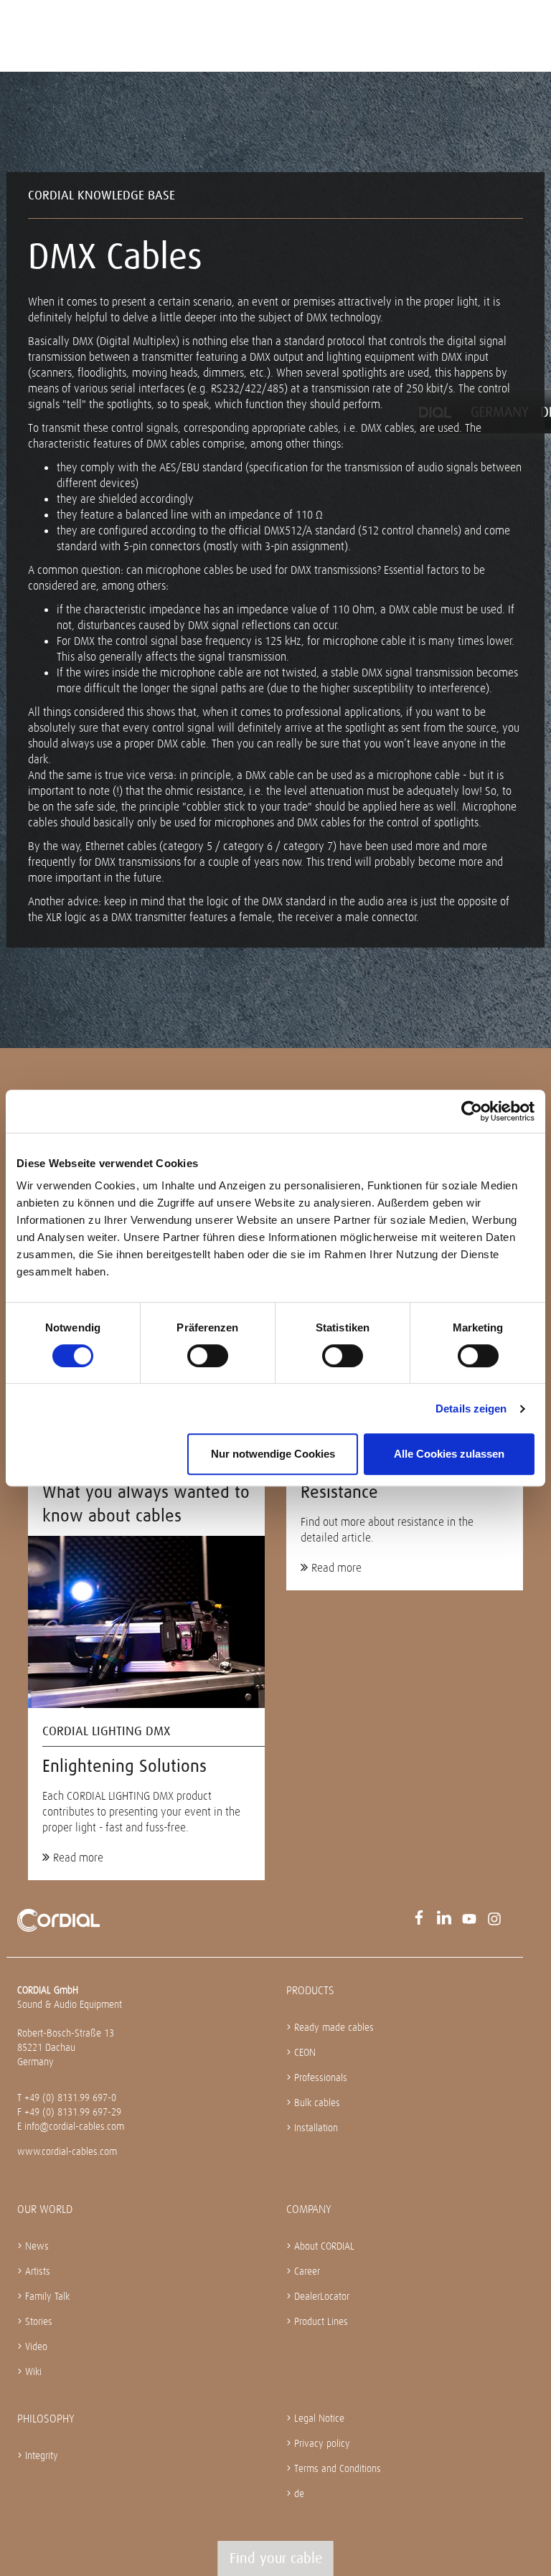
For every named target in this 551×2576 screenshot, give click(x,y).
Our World (45, 2209)
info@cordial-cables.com (74, 2126)
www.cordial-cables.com (67, 2151)
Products (310, 1990)
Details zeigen (471, 1409)
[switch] (208, 1356)
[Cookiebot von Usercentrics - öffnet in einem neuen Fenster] (472, 1111)
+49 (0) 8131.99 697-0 (70, 2098)
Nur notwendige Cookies (273, 1454)
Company (309, 2209)
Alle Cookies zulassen (449, 1454)
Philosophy (46, 2419)
